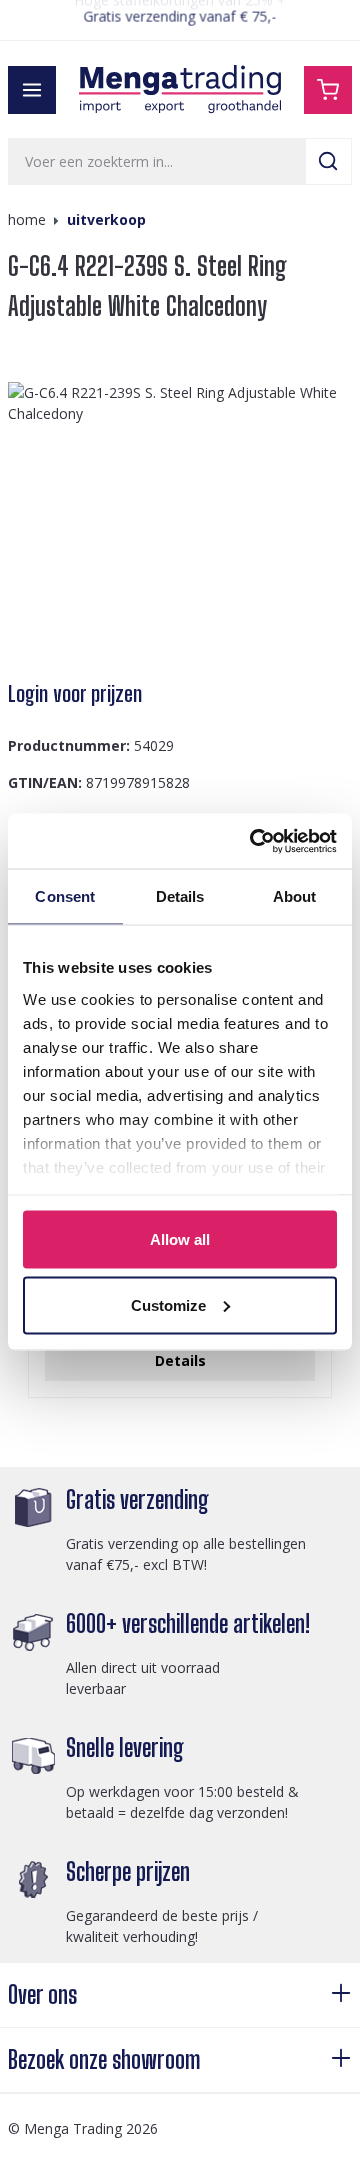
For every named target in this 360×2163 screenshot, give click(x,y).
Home (27, 219)
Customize (168, 1304)
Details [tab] (180, 896)
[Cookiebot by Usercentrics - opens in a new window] (254, 841)
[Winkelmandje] (328, 90)
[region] (180, 522)
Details (180, 1360)
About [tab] (295, 896)
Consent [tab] (65, 896)
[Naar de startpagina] (180, 89)
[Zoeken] (328, 161)
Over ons (42, 1994)
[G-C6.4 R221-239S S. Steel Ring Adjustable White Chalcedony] (180, 522)
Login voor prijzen (75, 694)
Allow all (180, 1239)
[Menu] (32, 90)
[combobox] (157, 161)
